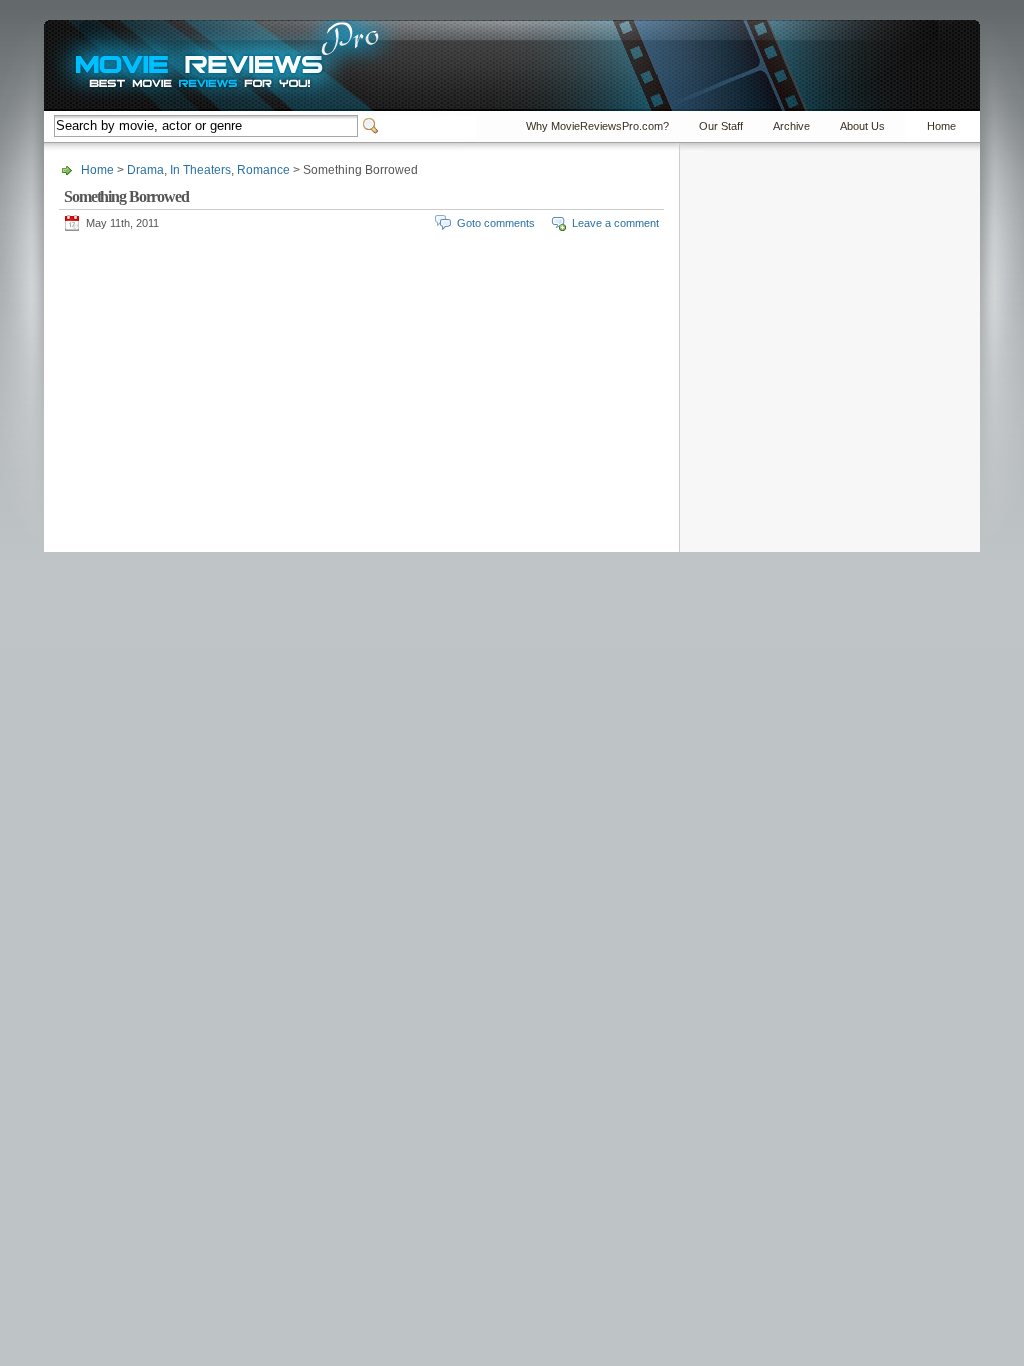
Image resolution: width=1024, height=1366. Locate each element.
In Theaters (200, 170)
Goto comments (496, 223)
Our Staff (721, 126)
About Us (862, 126)
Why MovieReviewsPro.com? (597, 126)
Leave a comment (615, 223)
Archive (791, 126)
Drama (145, 170)
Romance (263, 170)
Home (941, 126)
